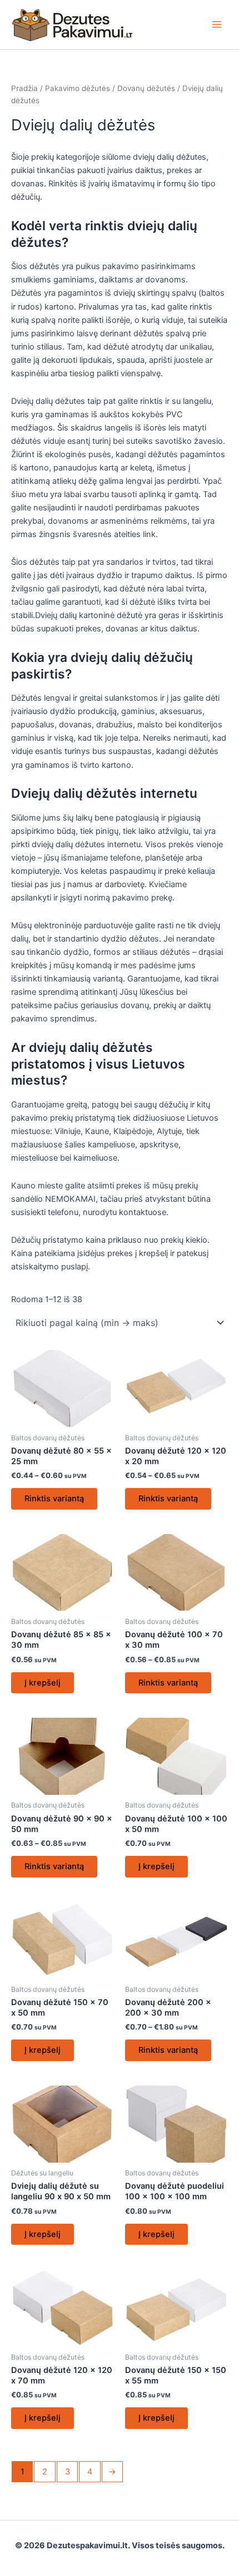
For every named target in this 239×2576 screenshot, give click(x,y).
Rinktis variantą (54, 1499)
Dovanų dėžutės (146, 88)
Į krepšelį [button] (43, 1683)
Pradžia (24, 88)
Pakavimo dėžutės (78, 88)
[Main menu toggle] (217, 24)
